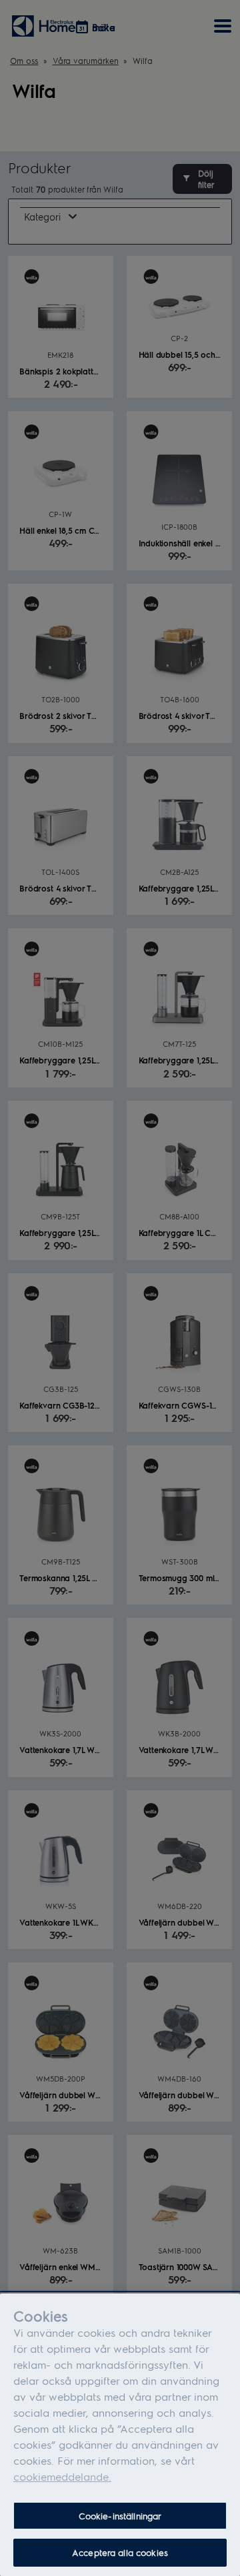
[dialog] (120, 2435)
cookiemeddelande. (62, 2476)
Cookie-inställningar (120, 2516)
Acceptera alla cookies (120, 2552)
